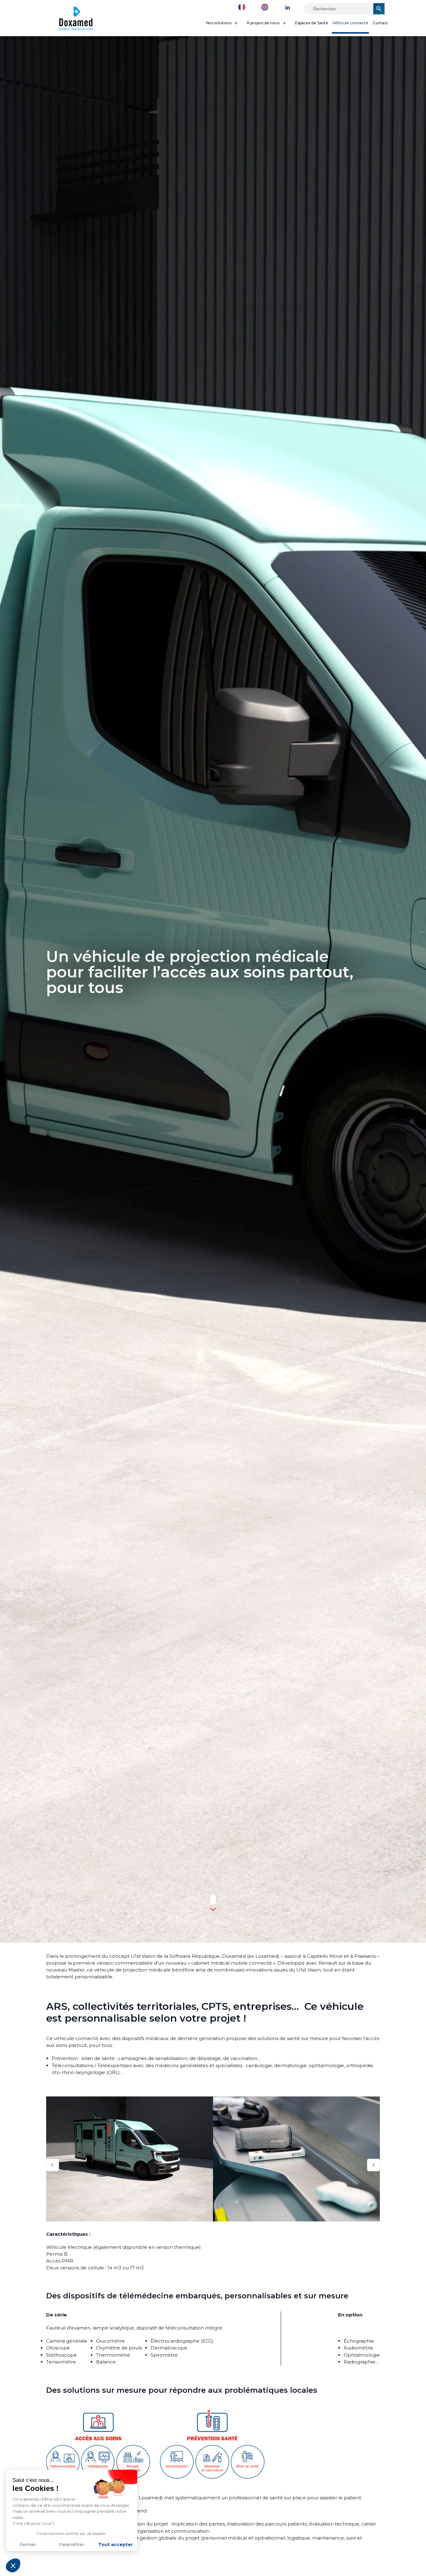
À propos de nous (263, 23)
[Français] (243, 7)
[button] (13, 2565)
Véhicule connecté (350, 23)
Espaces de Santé (312, 23)
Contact (380, 23)
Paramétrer (72, 2545)
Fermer (28, 2545)
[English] (266, 7)
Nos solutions (219, 23)
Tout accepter (116, 2545)
